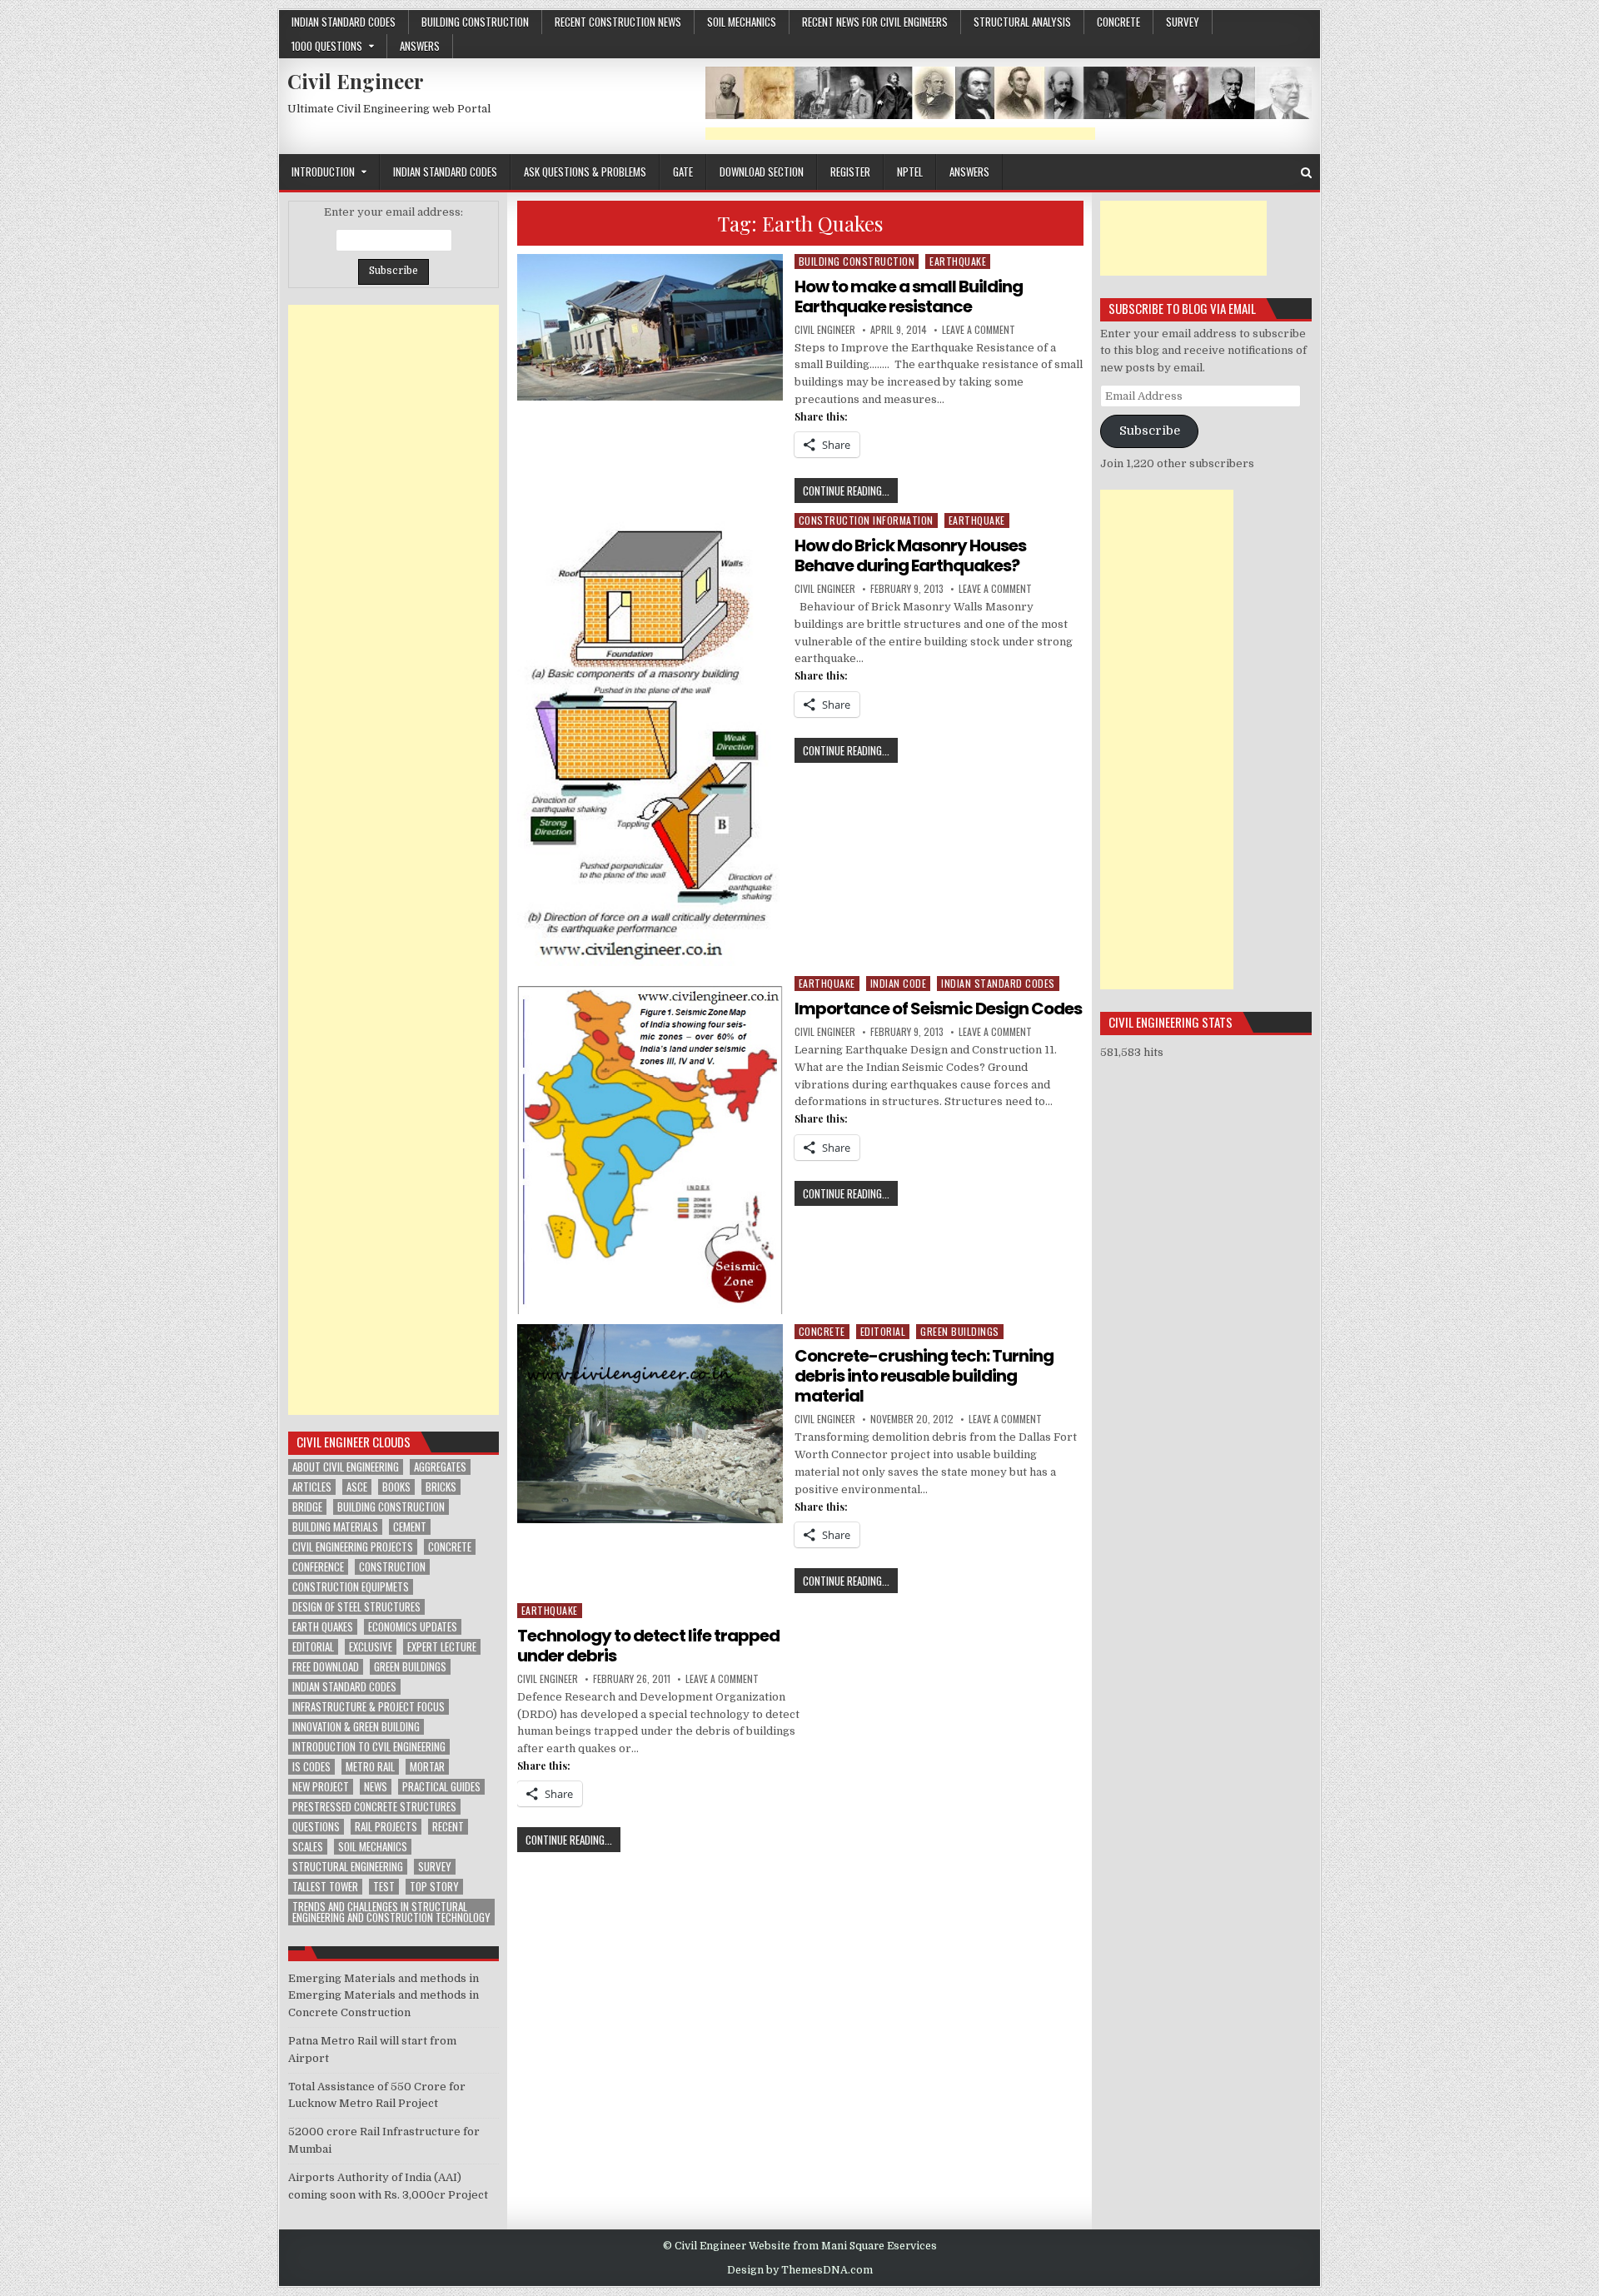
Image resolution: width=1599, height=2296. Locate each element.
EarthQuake (958, 261)
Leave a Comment (979, 330)
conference (318, 1567)
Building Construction (475, 22)
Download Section (762, 172)
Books (396, 1487)
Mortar (427, 1767)
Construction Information (866, 520)
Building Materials (335, 1527)
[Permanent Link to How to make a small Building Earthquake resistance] (650, 328)
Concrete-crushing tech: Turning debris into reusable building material (924, 1376)
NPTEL (910, 172)
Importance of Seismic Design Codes (938, 1009)
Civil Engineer (356, 81)
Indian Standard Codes (344, 22)
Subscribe (1150, 431)
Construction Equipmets (351, 1587)
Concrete (450, 1547)
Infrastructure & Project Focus (369, 1707)
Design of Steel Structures (356, 1607)
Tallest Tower (325, 1887)
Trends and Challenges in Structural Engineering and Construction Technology (391, 1912)
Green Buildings (960, 1331)
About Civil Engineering (346, 1467)
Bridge (307, 1507)
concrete (1118, 22)
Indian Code (899, 983)
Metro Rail (370, 1767)
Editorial (883, 1331)
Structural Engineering (348, 1867)
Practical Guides (441, 1787)
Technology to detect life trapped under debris (648, 1646)
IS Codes (311, 1767)
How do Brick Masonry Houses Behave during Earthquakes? (910, 555)
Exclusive (371, 1647)
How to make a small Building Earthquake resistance (909, 296)
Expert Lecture (442, 1647)
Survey (1183, 22)
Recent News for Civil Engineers (875, 22)
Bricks (441, 1487)
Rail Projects (386, 1827)
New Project (321, 1787)
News (376, 1787)
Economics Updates (413, 1627)
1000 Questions (327, 46)
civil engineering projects (353, 1547)
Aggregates (440, 1467)
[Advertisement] (900, 134)
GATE (683, 172)
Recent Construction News (618, 22)
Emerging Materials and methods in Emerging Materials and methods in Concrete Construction (384, 1996)
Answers (420, 46)
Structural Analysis (1022, 22)
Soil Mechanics (742, 22)
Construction (392, 1567)
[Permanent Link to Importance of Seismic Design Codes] (650, 1145)
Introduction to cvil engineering (369, 1747)
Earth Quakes (323, 1627)
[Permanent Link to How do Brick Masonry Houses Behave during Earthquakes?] (650, 740)
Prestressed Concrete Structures (374, 1807)
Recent (448, 1827)
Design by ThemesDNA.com (800, 2270)
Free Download (326, 1667)
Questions (316, 1827)
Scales (308, 1847)
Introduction (323, 172)
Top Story (434, 1887)
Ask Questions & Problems (585, 172)
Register (850, 172)
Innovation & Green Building (356, 1727)
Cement (410, 1527)
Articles (312, 1487)
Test (384, 1887)
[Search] (1306, 173)
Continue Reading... (850, 492)
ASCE (357, 1487)
